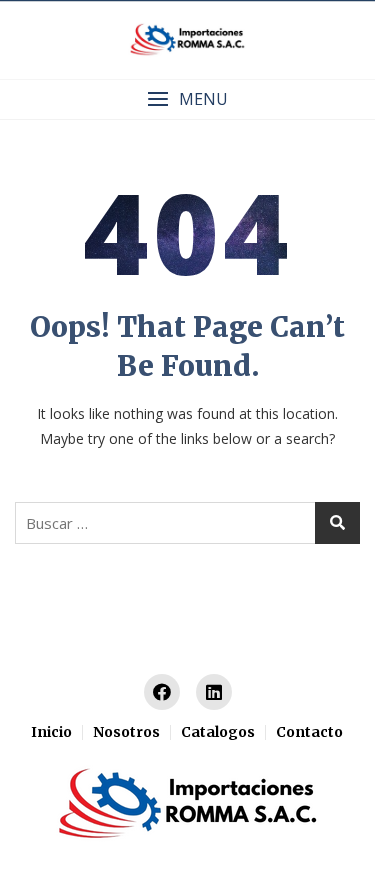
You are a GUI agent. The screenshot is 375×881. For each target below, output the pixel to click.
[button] (187, 99)
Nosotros (126, 732)
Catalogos (218, 732)
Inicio (51, 732)
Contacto (309, 732)
